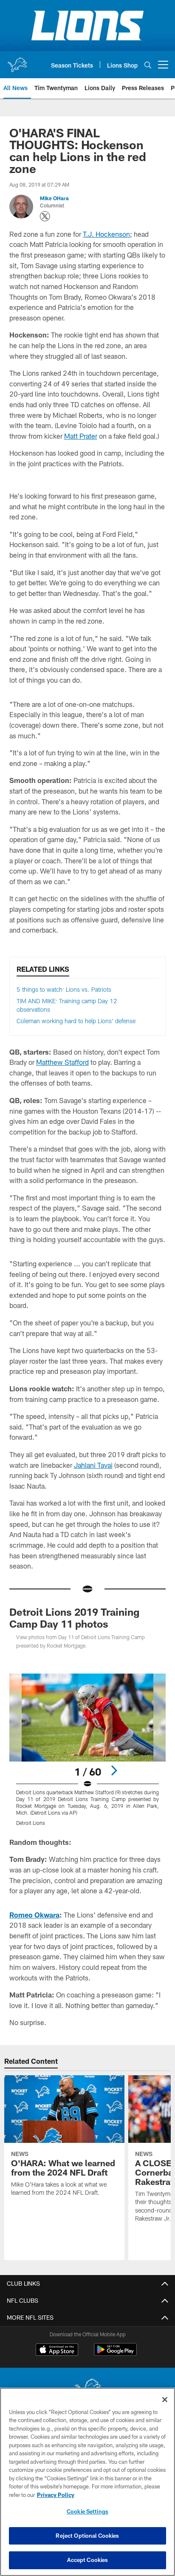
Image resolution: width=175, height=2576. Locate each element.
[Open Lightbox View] (88, 1750)
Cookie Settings (87, 2511)
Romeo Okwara (34, 1915)
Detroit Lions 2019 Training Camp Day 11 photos (74, 1618)
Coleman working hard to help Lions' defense (76, 1021)
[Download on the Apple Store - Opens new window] (57, 2351)
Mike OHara (54, 198)
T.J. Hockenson (106, 234)
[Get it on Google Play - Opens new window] (115, 2354)
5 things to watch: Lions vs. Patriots (64, 989)
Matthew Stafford (62, 1062)
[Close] (165, 2400)
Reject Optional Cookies (87, 2536)
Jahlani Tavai (93, 1465)
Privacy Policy (56, 2495)
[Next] (114, 1770)
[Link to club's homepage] (17, 61)
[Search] (148, 65)
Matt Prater (81, 436)
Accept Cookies (88, 2560)
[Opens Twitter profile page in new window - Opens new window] (45, 216)
